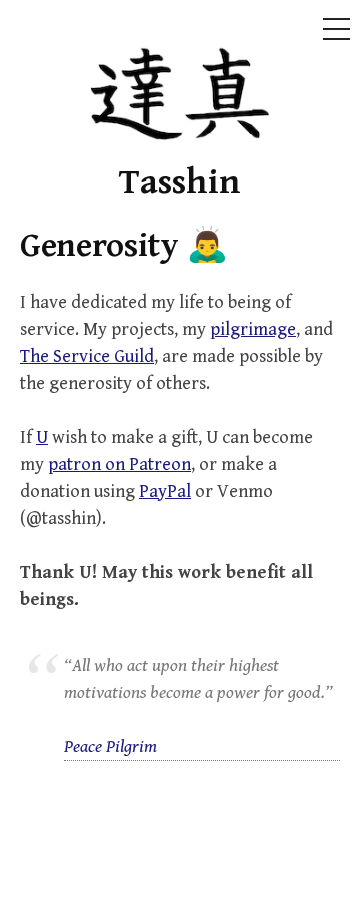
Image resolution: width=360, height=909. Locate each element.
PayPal (165, 491)
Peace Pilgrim (110, 746)
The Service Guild (87, 356)
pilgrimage (253, 329)
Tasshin (180, 182)
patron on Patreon (119, 464)
